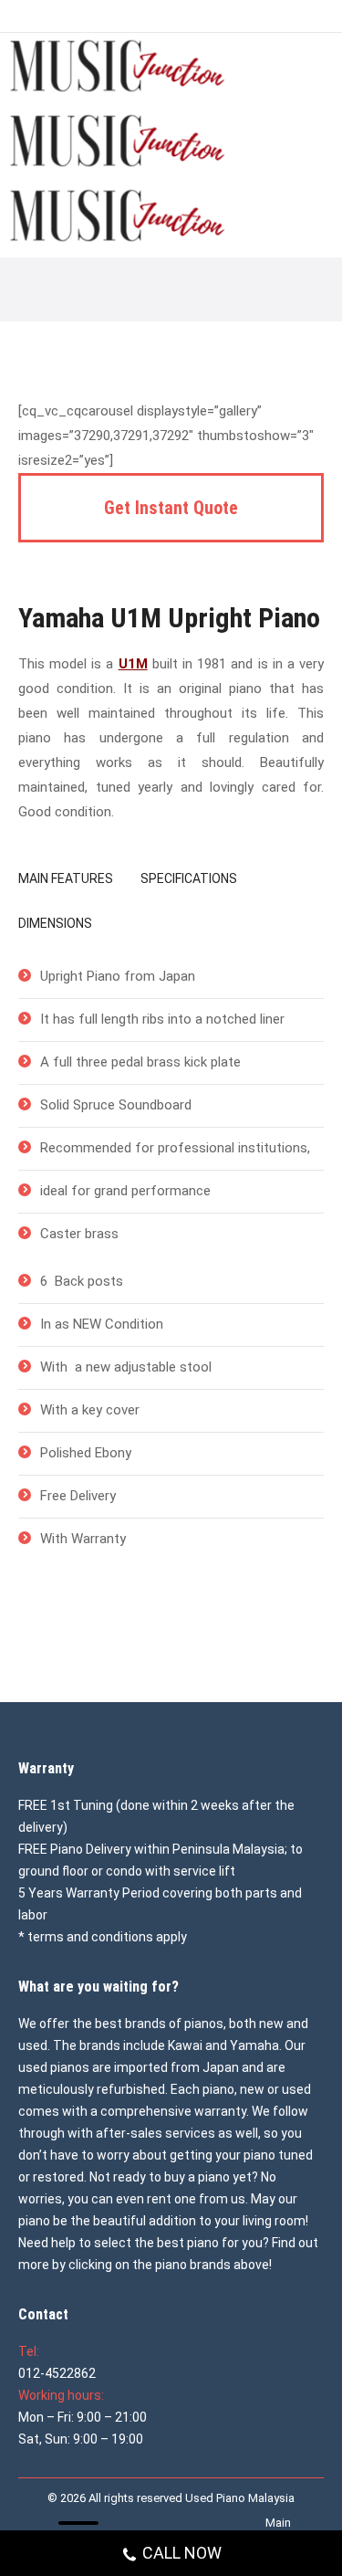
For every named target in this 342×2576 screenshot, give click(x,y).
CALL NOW (182, 2553)
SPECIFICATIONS (189, 878)
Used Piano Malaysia (240, 2498)
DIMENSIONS (55, 923)
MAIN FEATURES (66, 878)
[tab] (66, 882)
